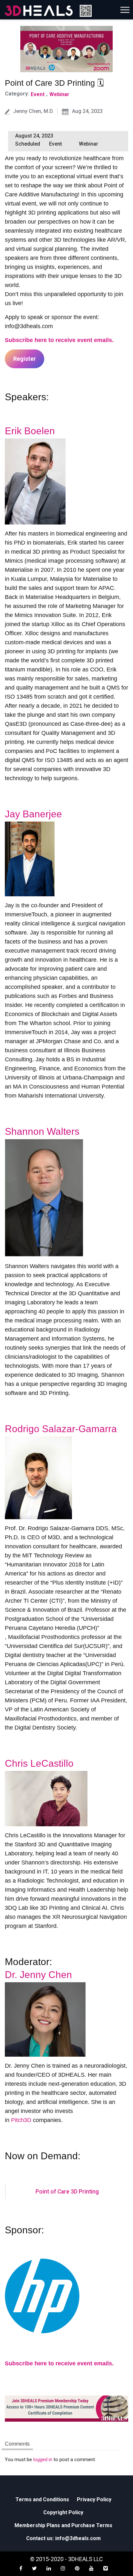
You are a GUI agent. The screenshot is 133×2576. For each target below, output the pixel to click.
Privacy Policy (94, 2499)
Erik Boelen (30, 431)
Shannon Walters (42, 1131)
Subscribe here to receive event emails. (59, 340)
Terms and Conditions (42, 2499)
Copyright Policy (63, 2512)
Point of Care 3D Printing (67, 2192)
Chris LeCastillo (39, 1763)
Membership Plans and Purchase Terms (63, 2525)
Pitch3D (21, 2120)
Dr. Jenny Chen (38, 1975)
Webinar (59, 94)
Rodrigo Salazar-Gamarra (61, 1429)
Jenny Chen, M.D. (34, 111)
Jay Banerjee (33, 814)
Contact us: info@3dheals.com (63, 2538)
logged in (43, 2460)
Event (38, 94)
